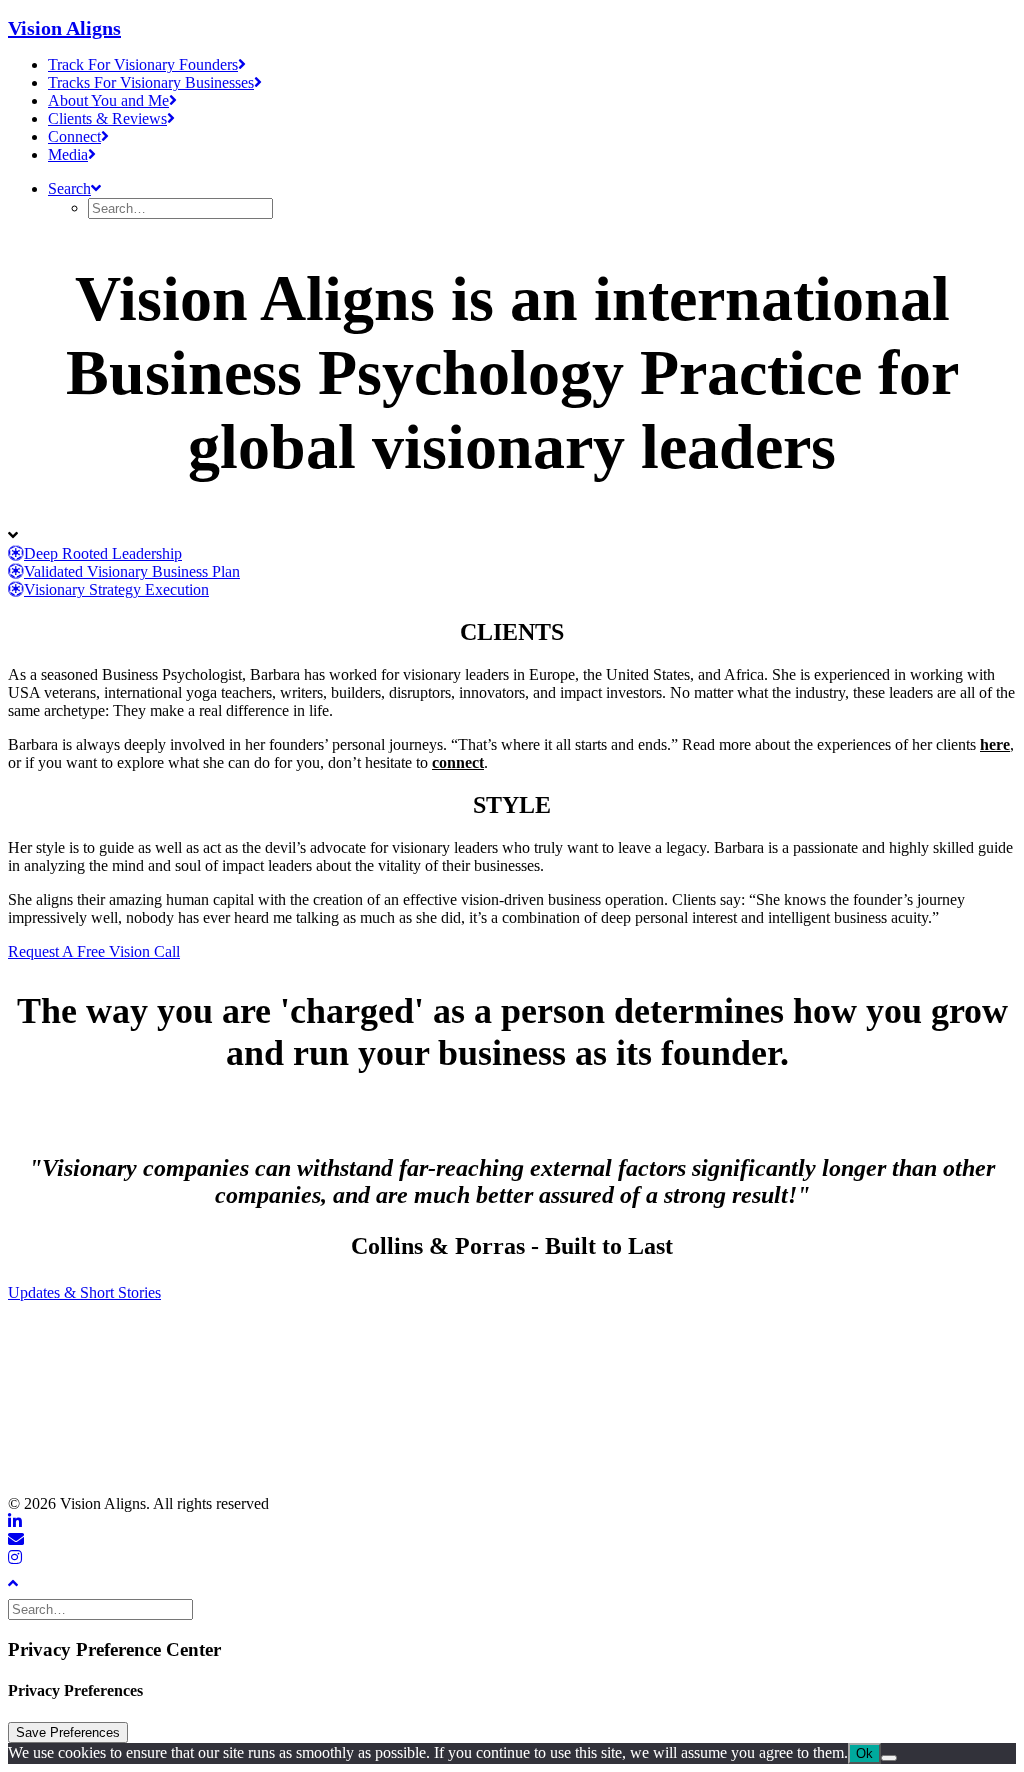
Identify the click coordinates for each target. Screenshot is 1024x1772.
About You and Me (108, 100)
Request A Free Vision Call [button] (94, 951)
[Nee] (889, 1758)
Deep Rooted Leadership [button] (103, 553)
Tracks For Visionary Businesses (151, 82)
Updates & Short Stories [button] (84, 1292)
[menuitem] (532, 65)
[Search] (102, 1608)
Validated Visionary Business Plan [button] (132, 571)
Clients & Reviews (107, 118)
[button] (74, 188)
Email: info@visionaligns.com (108, 1407)
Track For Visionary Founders (143, 64)
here (995, 744)
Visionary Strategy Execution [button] (116, 589)
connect (458, 762)
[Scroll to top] (28, 1581)
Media (68, 154)
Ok (864, 1753)
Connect (74, 136)
